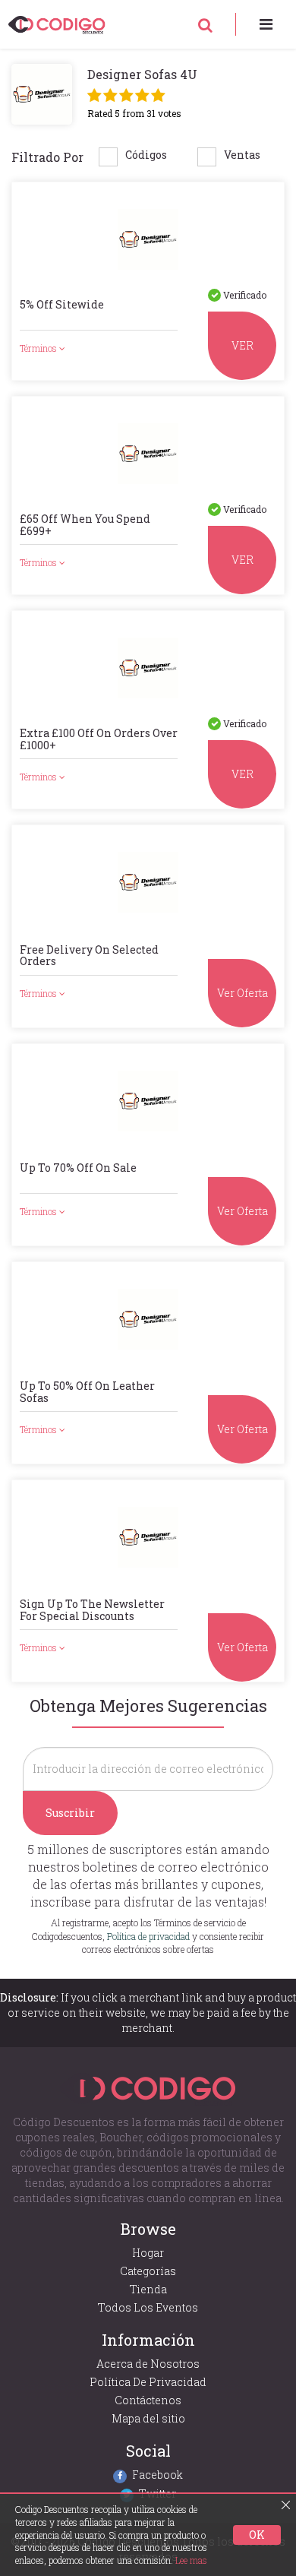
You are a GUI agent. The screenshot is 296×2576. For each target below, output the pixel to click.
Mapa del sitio (148, 2418)
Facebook (157, 2475)
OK (257, 2535)
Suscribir (70, 1813)
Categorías (148, 2271)
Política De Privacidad (148, 2382)
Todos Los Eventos (148, 2307)
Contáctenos (148, 2400)
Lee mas (191, 2560)
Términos (39, 348)
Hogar (148, 2253)
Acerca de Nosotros (148, 2364)
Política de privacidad (148, 1936)
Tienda (148, 2289)
